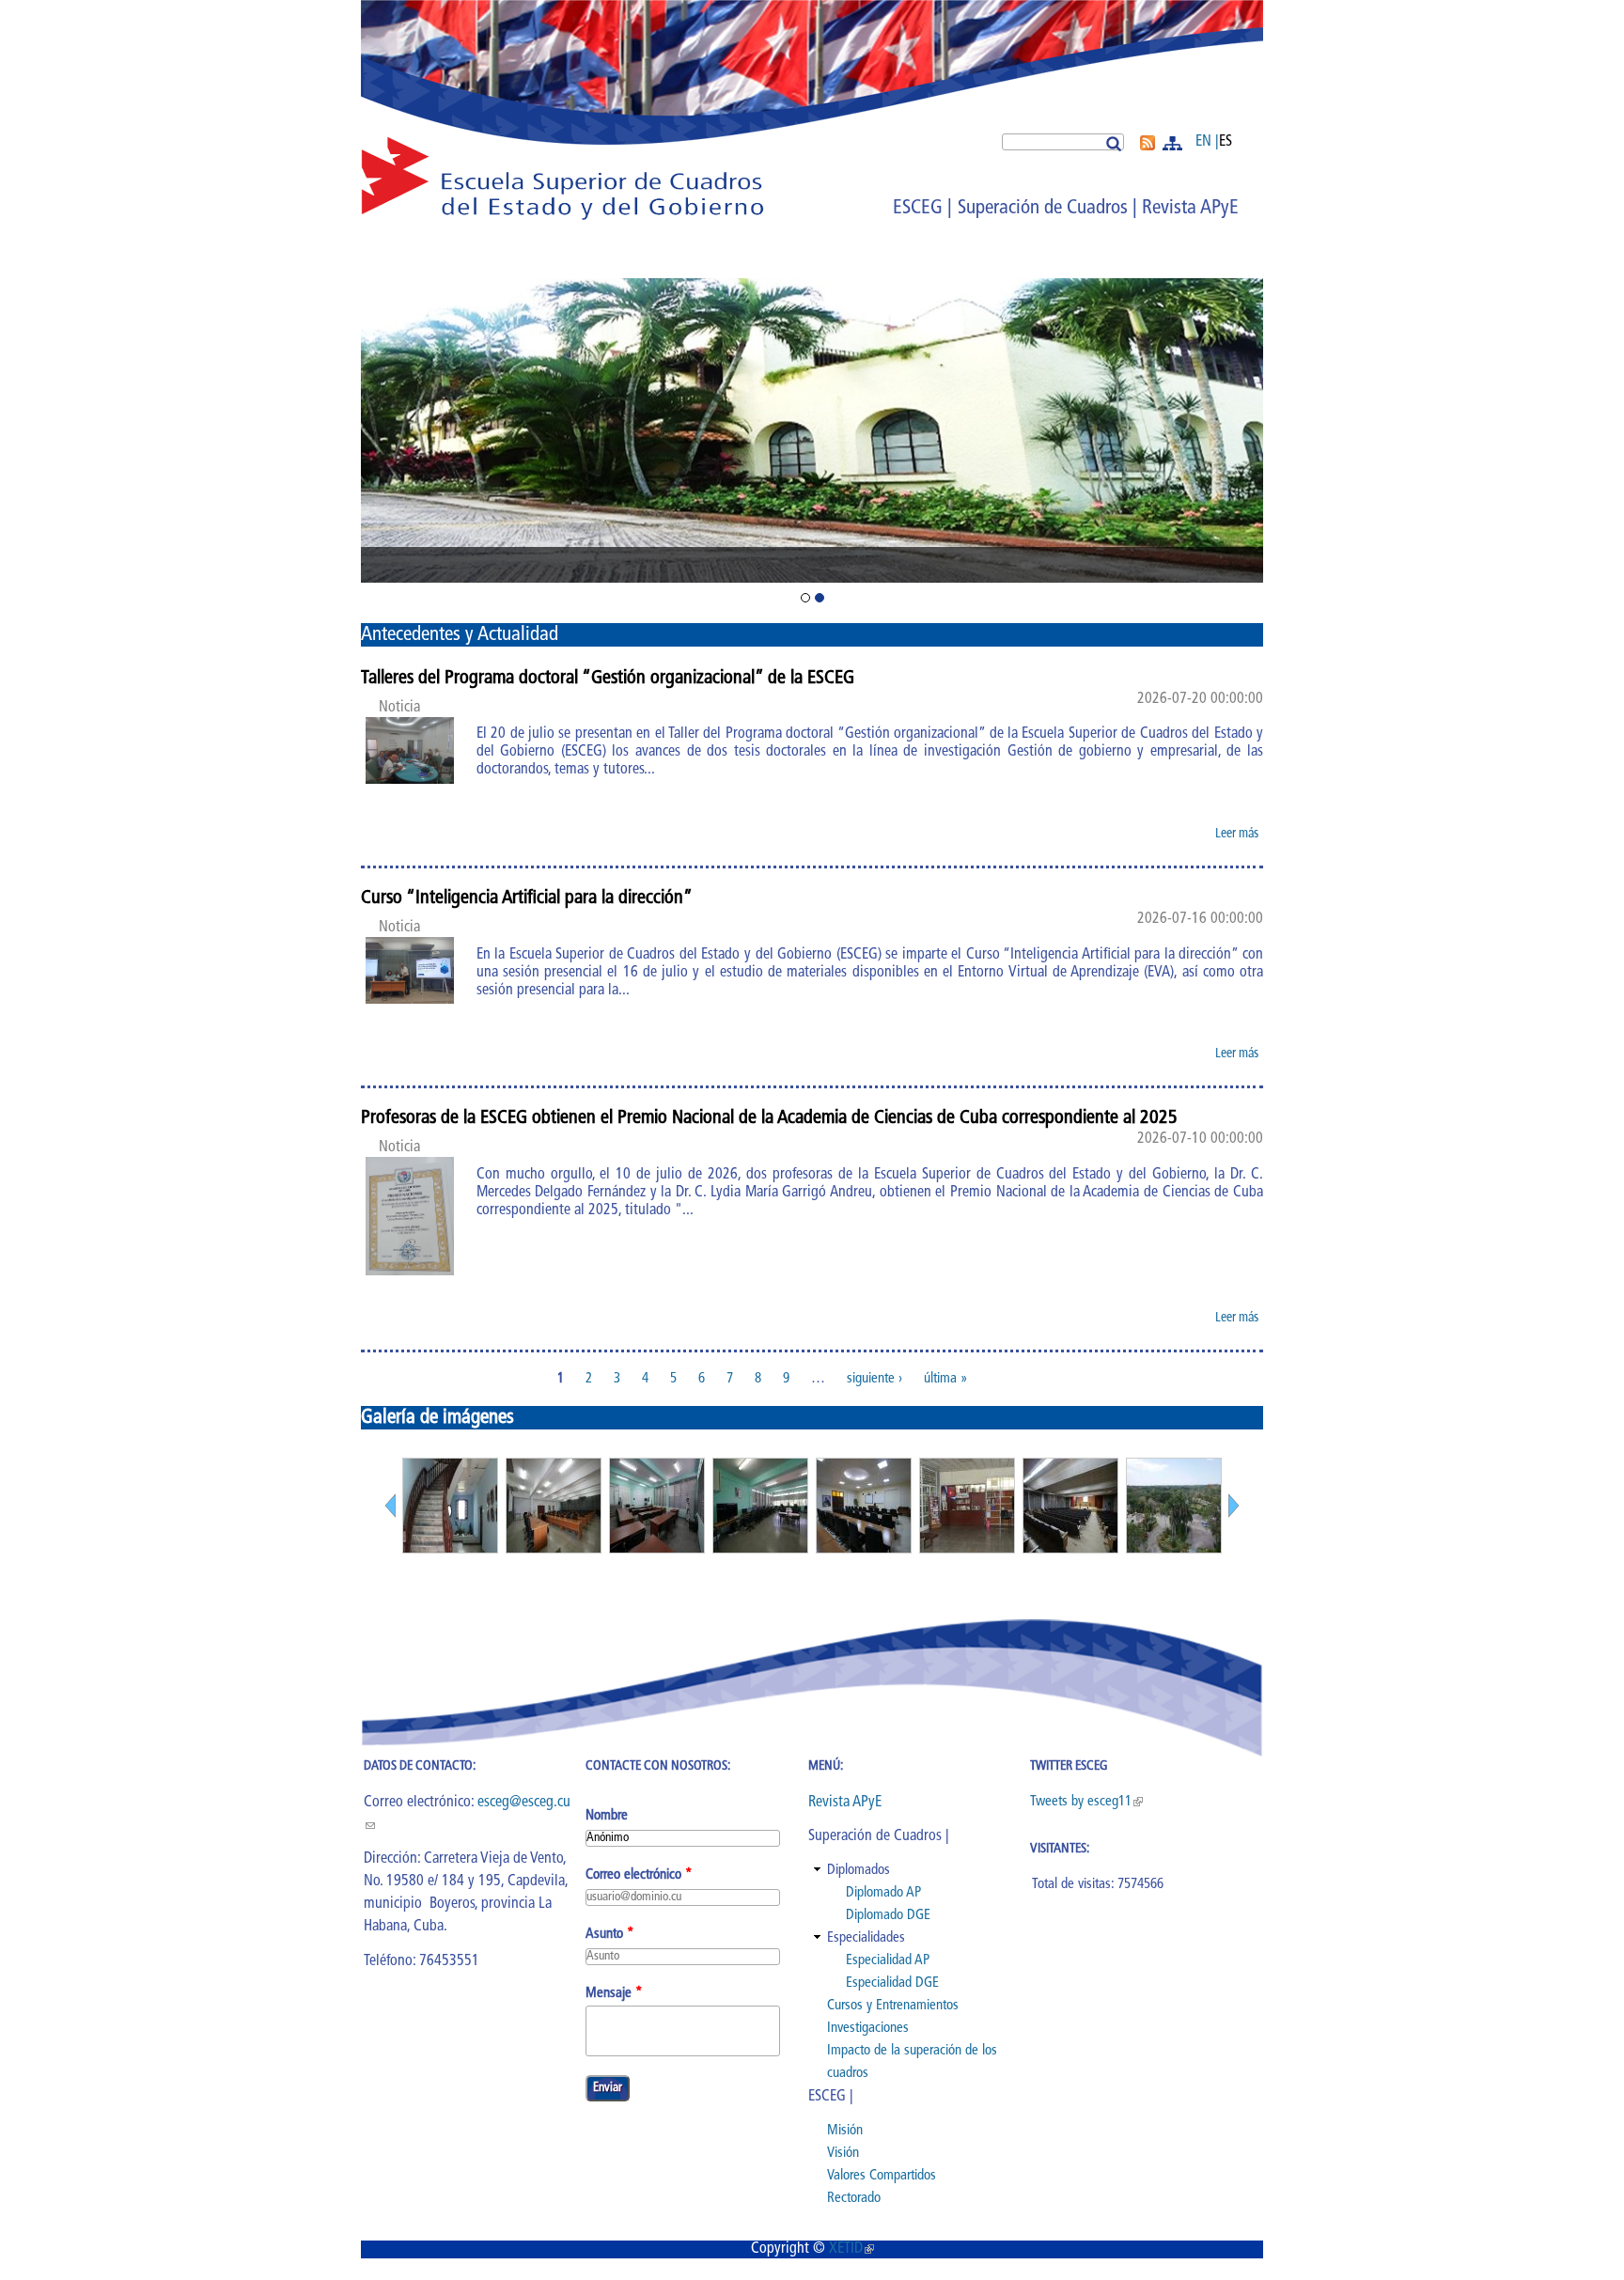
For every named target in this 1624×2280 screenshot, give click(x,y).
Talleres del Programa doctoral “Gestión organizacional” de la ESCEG (608, 679)
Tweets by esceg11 (1086, 1802)
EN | (1207, 142)
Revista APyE (1190, 208)
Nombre (607, 1816)
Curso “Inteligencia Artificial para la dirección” (527, 898)
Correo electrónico (639, 1875)
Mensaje (614, 1994)
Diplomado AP (883, 1893)
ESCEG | (922, 208)
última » (946, 1379)
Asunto (610, 1935)
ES (1226, 142)
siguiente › (874, 1379)
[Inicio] (562, 218)
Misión (845, 2131)
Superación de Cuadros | (1047, 208)
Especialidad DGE (892, 1983)
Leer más (1239, 837)
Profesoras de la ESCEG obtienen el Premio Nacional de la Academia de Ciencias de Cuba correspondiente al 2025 (769, 1118)
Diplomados (859, 1871)
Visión (843, 2154)
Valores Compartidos (882, 2176)
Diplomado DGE (888, 1916)
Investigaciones (868, 2029)
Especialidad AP (888, 1961)
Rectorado (854, 2199)
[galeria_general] (450, 1549)
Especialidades (866, 1938)
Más (1174, 143)
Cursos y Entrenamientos (893, 2006)
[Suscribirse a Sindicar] (1148, 147)
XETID (851, 2249)
